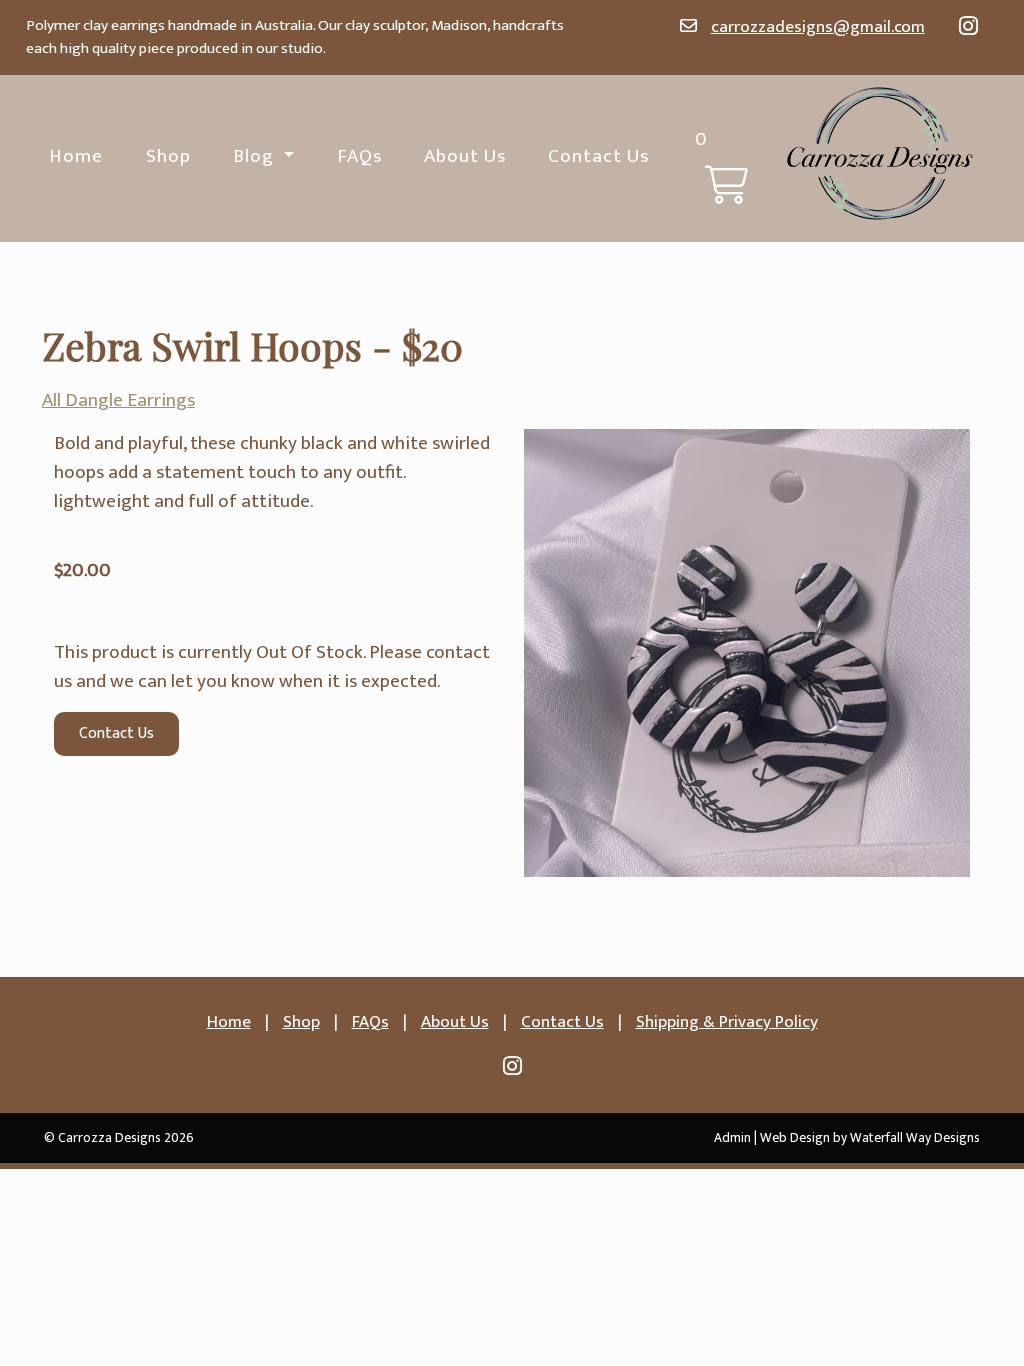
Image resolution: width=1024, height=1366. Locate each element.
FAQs (359, 156)
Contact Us (598, 156)
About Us (465, 156)
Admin (732, 1138)
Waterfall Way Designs (915, 1138)
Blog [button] (256, 156)
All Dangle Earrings (118, 400)
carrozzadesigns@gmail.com (818, 26)
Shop (168, 156)
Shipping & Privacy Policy (727, 1021)
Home (76, 156)
